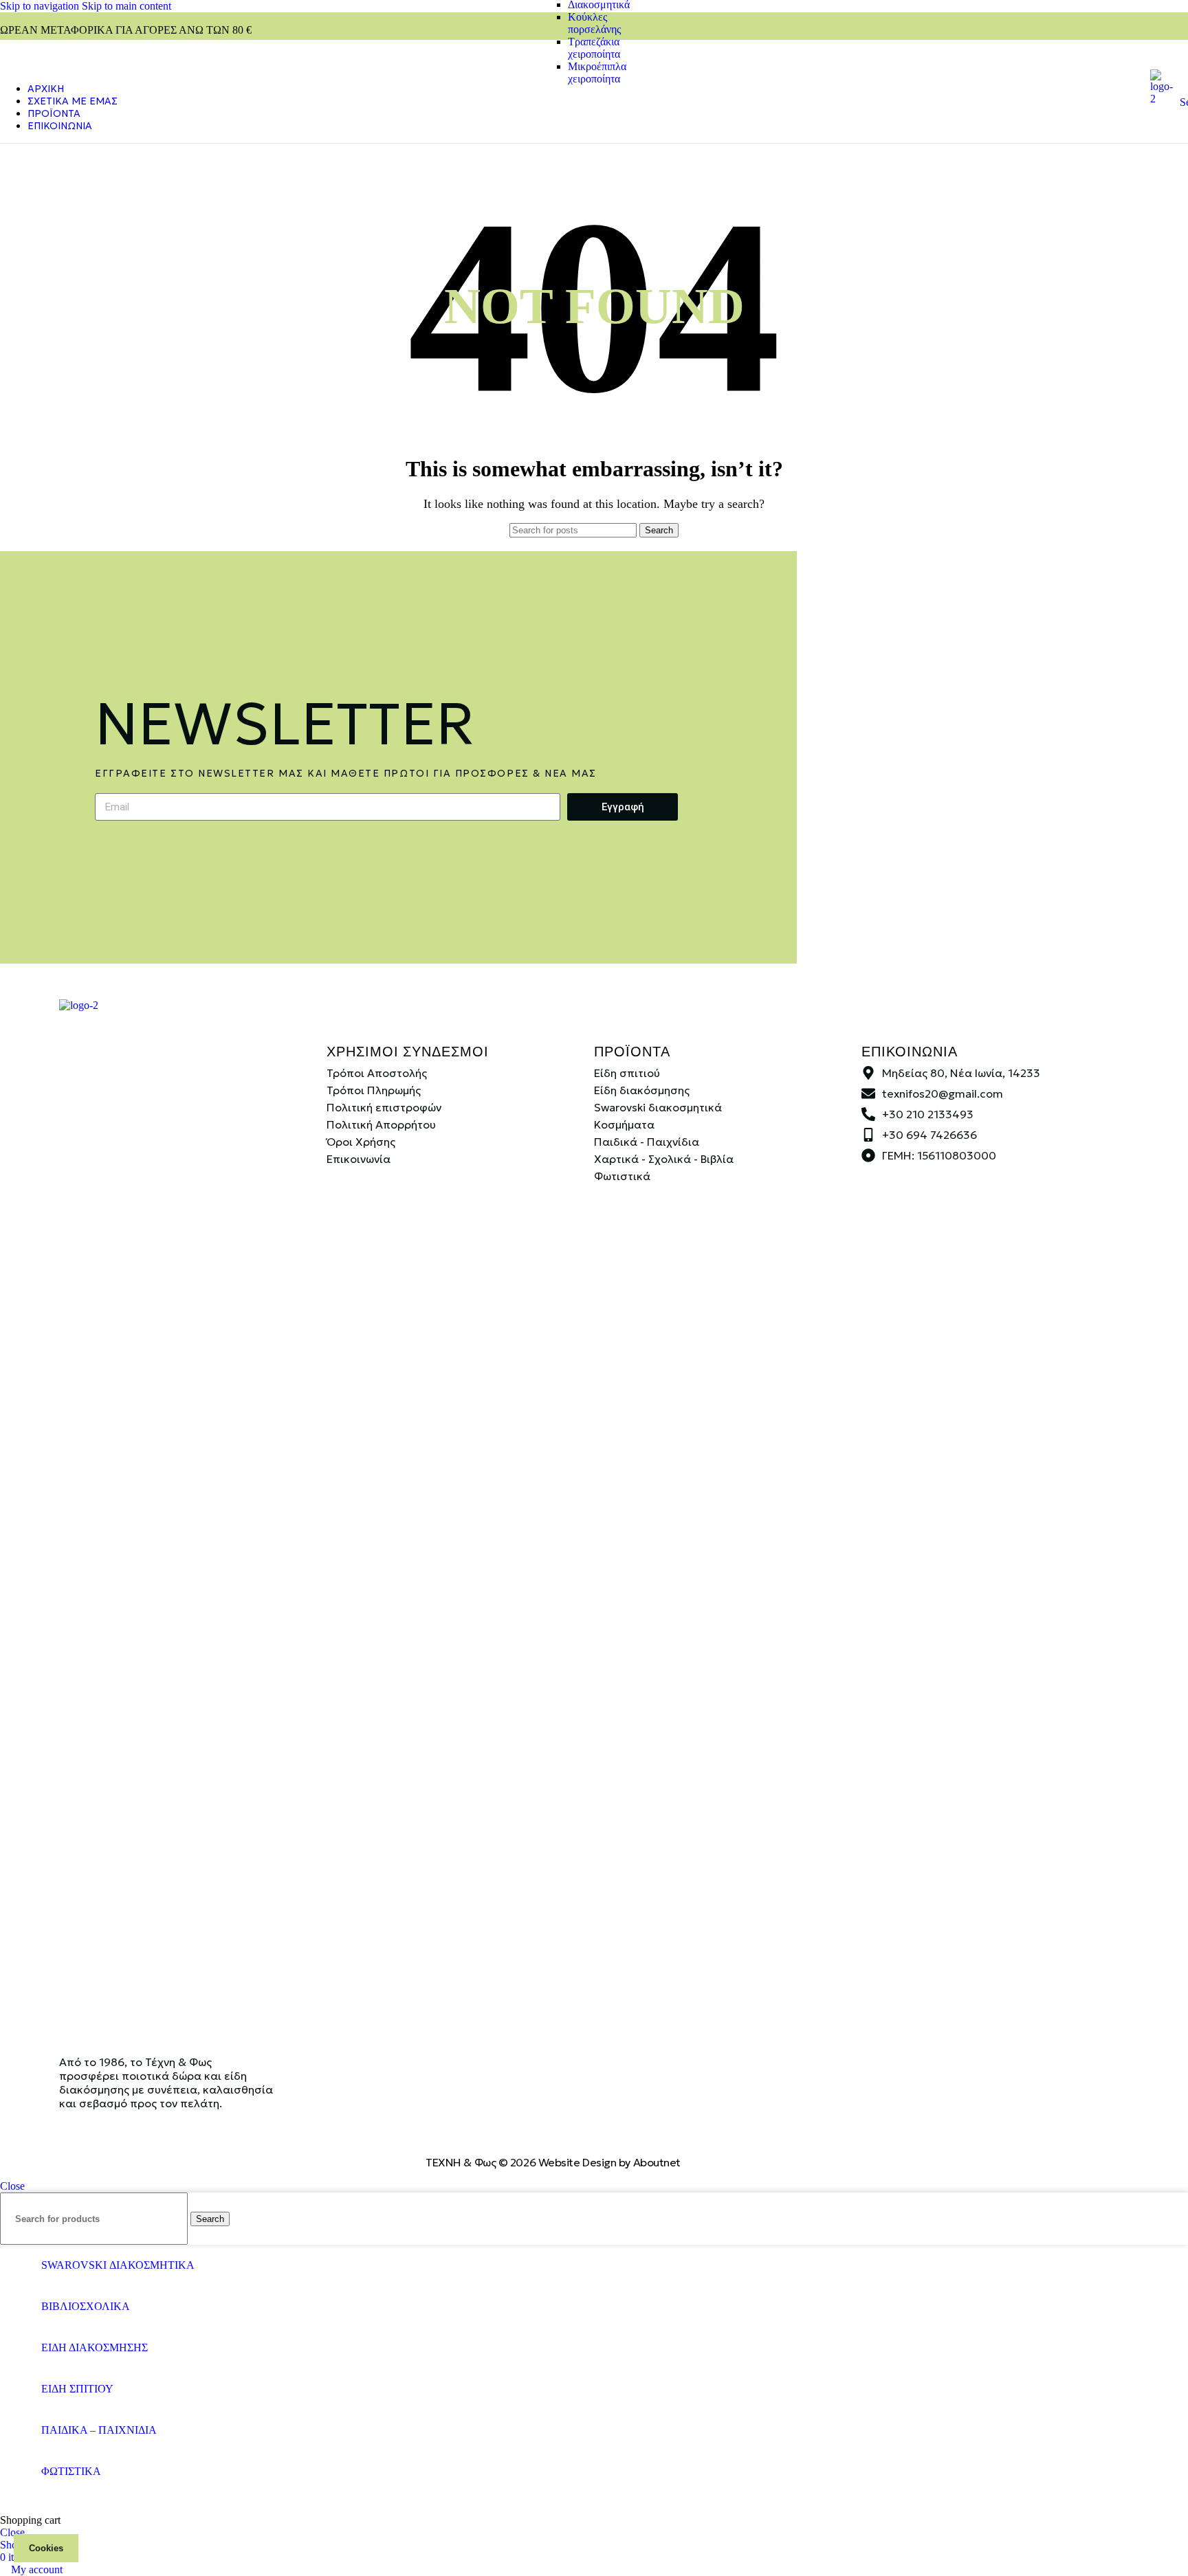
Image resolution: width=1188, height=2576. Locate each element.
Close (12, 2186)
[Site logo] (1162, 99)
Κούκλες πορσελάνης (594, 23)
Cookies (46, 2548)
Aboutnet (657, 2162)
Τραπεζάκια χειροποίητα (594, 48)
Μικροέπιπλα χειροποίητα (597, 73)
